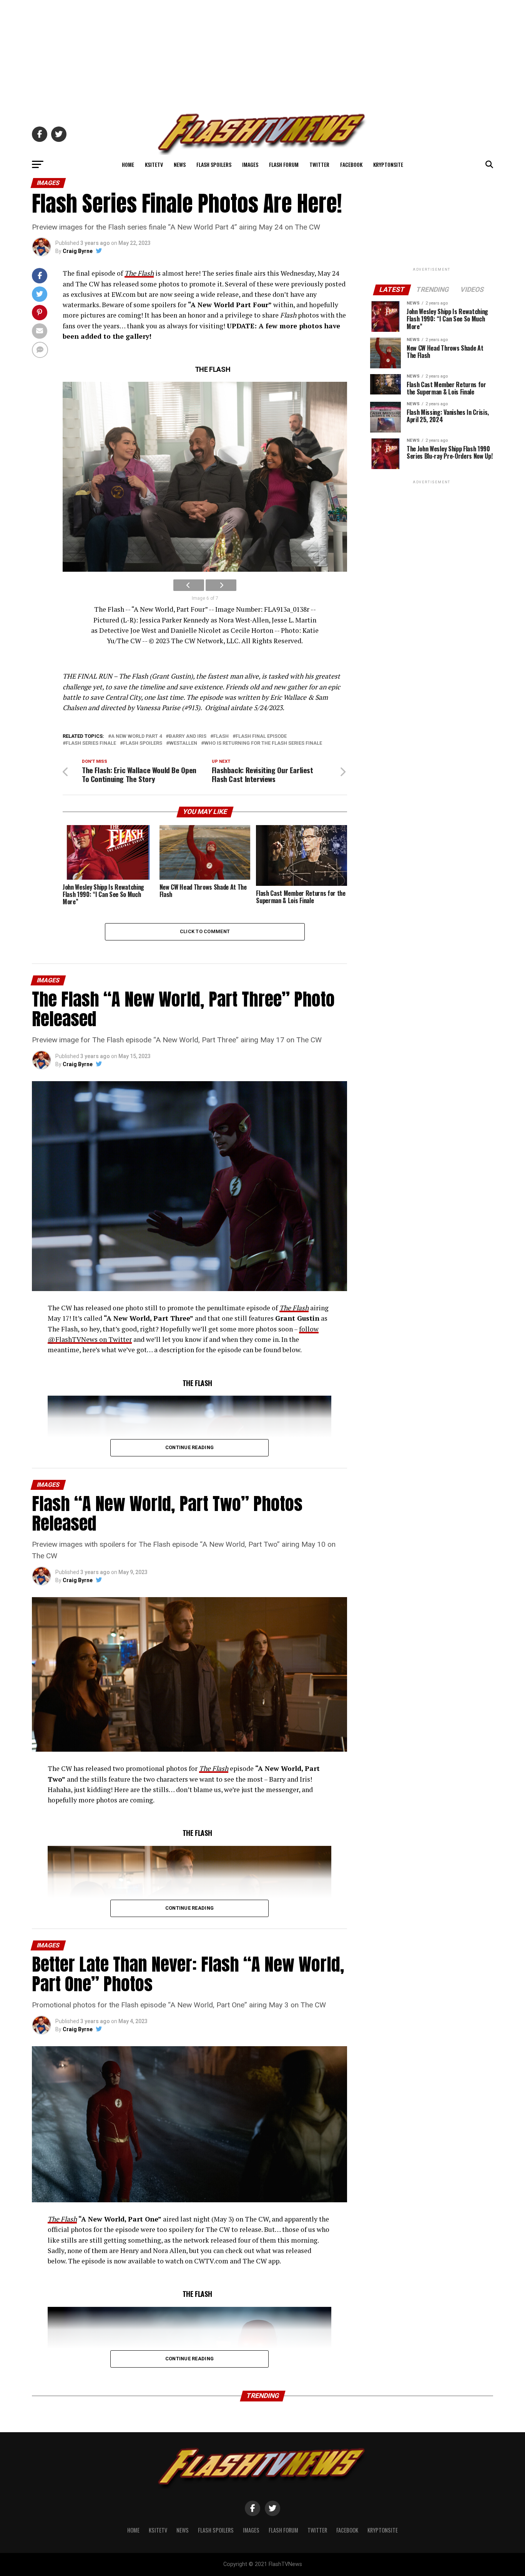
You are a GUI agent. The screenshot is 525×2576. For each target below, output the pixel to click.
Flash (221, 736)
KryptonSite (388, 164)
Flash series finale (91, 743)
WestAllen (183, 743)
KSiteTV (154, 164)
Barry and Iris (188, 736)
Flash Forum (284, 164)
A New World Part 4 (136, 736)
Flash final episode (261, 736)
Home (128, 164)
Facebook (351, 164)
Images (250, 164)
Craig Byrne (78, 251)
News (180, 164)
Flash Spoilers (214, 164)
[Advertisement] (262, 54)
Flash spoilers (143, 743)
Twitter (319, 164)
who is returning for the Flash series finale (263, 743)
